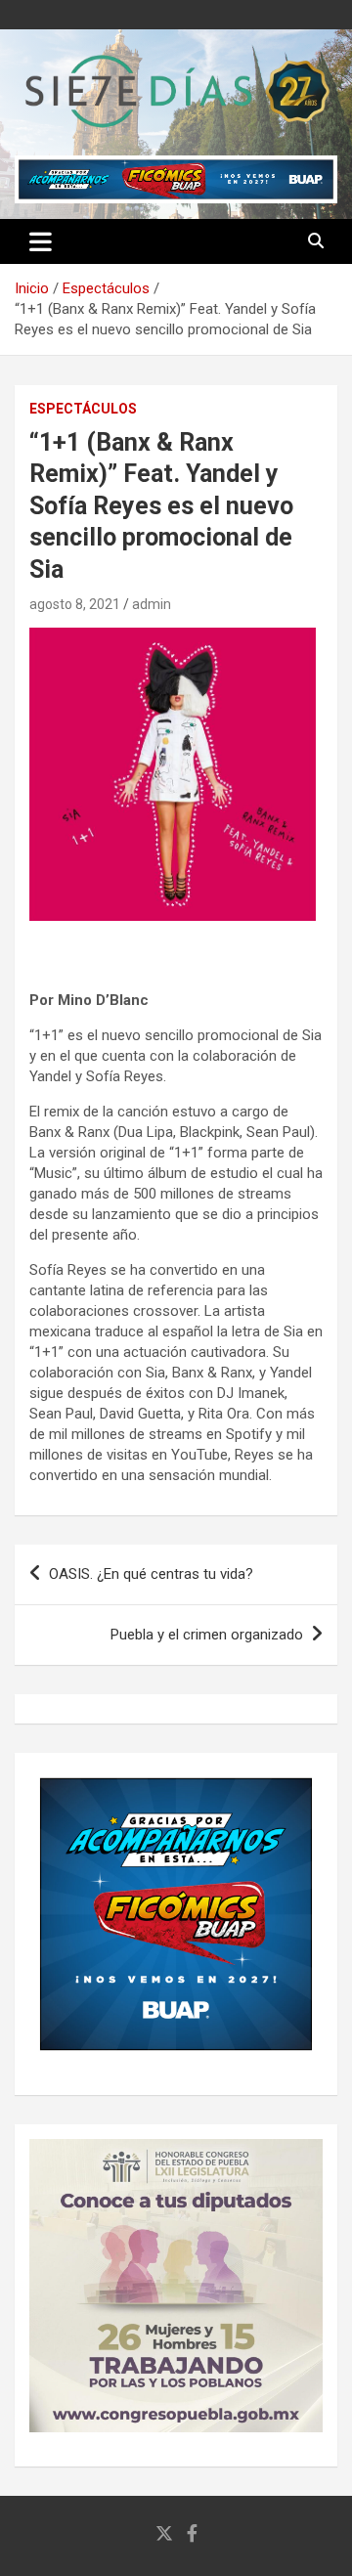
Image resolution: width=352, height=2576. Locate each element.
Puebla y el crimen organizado (207, 1635)
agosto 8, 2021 (75, 604)
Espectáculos (83, 409)
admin (152, 604)
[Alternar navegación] (41, 241)
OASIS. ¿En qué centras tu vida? (151, 1574)
